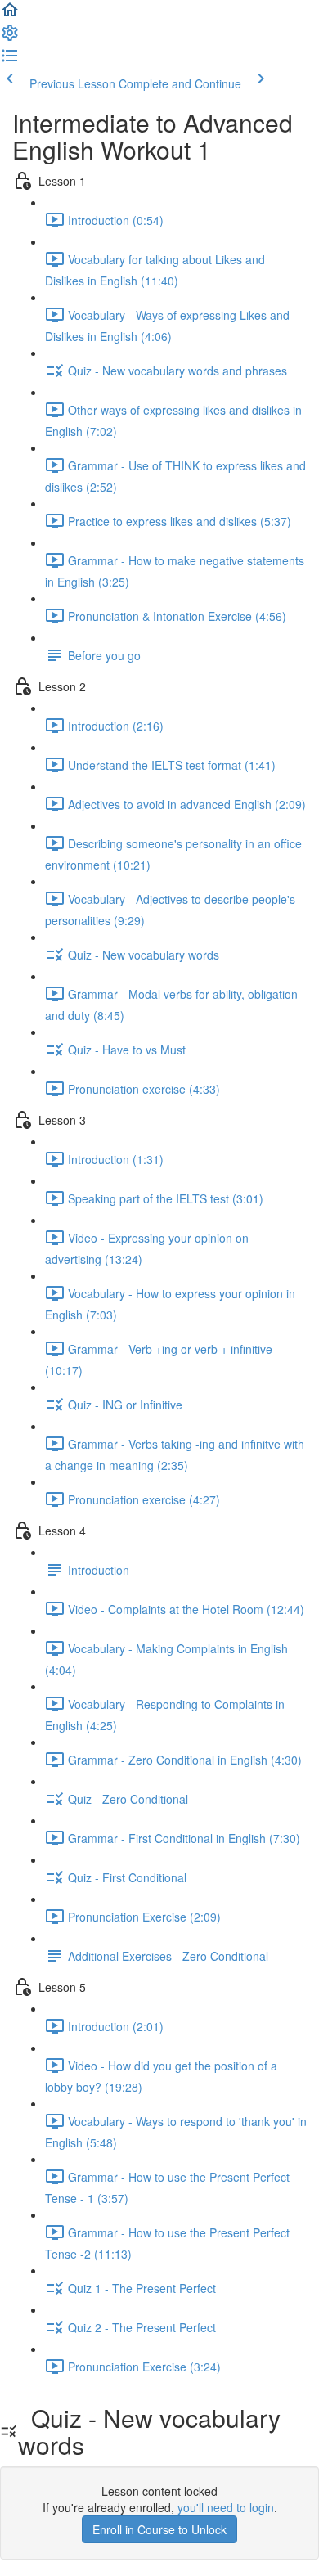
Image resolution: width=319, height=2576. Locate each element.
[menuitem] (10, 38)
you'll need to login (226, 2507)
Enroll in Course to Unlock (159, 2529)
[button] (10, 15)
